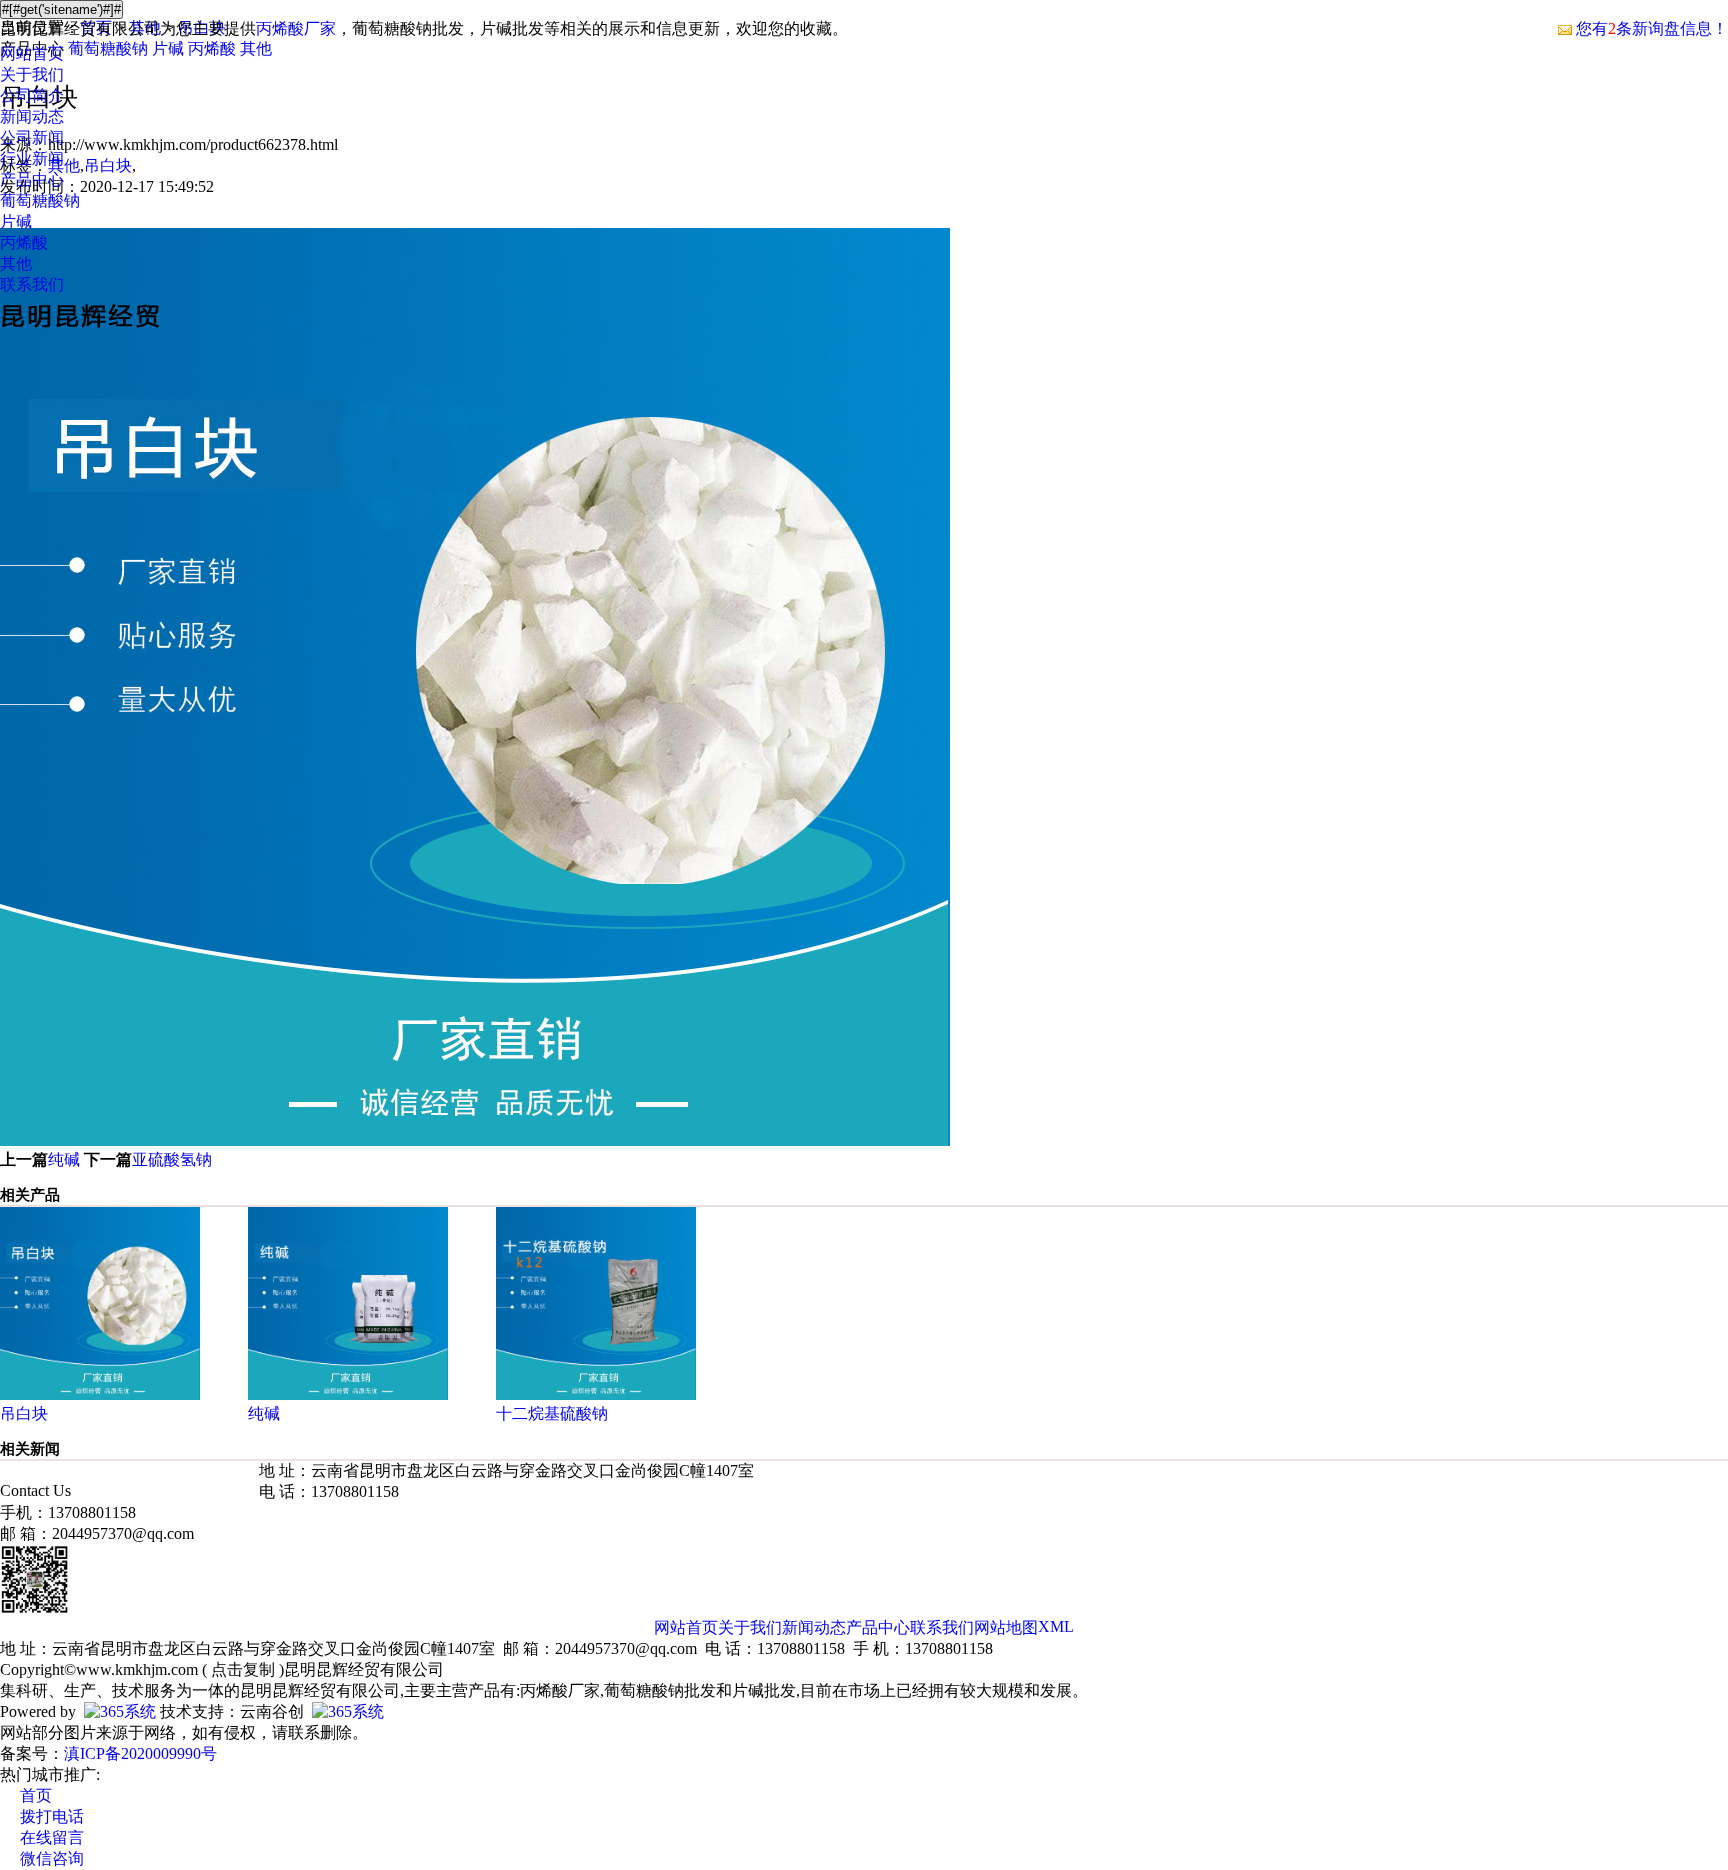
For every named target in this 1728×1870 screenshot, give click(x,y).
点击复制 (243, 1669)
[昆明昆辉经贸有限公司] (80, 330)
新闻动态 (32, 116)
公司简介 (32, 95)
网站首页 (32, 53)
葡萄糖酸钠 (40, 200)
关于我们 (32, 74)
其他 (16, 263)
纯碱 (64, 1159)
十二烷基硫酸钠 (552, 1413)
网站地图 (1006, 1627)
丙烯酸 (24, 242)
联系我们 (32, 284)
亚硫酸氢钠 (172, 1159)
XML (1056, 1626)
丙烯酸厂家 (296, 28)
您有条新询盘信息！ (1652, 28)
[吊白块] (100, 1394)
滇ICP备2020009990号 (140, 1753)
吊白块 (24, 1413)
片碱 (16, 221)
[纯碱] (348, 1394)
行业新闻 (32, 158)
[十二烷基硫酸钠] (596, 1394)
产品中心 (32, 179)
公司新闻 (32, 137)
